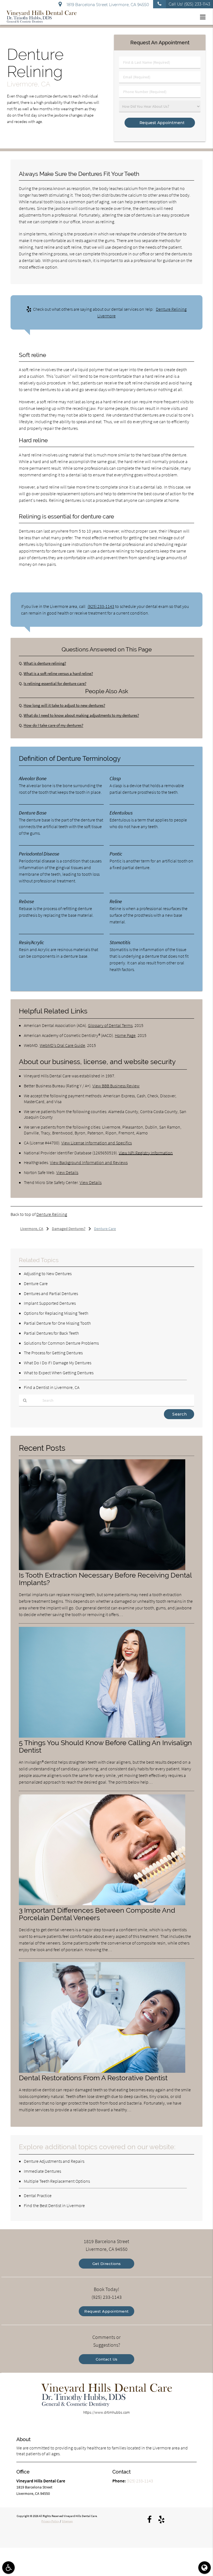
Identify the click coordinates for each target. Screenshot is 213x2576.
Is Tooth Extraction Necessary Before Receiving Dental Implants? (105, 1579)
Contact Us (107, 2359)
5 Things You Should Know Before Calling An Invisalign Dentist (105, 1747)
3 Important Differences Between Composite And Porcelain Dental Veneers (97, 1914)
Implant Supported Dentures (50, 1303)
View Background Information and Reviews (89, 1162)
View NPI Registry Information (146, 1153)
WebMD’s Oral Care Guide (62, 1045)
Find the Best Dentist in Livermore (54, 2205)
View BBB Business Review (116, 1086)
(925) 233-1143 (101, 606)
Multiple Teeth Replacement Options (57, 2181)
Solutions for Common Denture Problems (61, 1343)
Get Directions (107, 2264)
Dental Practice (38, 2195)
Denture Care (36, 1283)
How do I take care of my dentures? (53, 725)
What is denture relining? (45, 663)
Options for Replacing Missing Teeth (56, 1313)
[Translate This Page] (205, 2568)
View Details (67, 1172)
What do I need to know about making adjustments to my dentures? (81, 715)
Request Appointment (106, 2311)
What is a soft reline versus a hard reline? (58, 673)
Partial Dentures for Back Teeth (51, 1333)
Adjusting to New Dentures (48, 1273)
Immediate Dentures (42, 2171)
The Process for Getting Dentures (53, 1353)
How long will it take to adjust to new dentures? (64, 705)
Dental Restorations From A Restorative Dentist (93, 2078)
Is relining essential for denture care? (55, 683)
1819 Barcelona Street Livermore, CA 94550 (107, 5)
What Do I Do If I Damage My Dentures (58, 1363)
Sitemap (67, 2521)
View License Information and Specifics (97, 1143)
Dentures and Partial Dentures (51, 1293)
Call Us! (189, 4)
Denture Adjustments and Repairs (54, 2161)
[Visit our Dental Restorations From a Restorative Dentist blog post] (102, 2071)
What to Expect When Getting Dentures (59, 1373)
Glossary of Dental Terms (110, 1025)
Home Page (125, 1035)
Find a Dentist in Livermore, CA (52, 1387)
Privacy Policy (50, 2521)
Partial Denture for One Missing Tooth (57, 1323)
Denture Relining (52, 1214)
